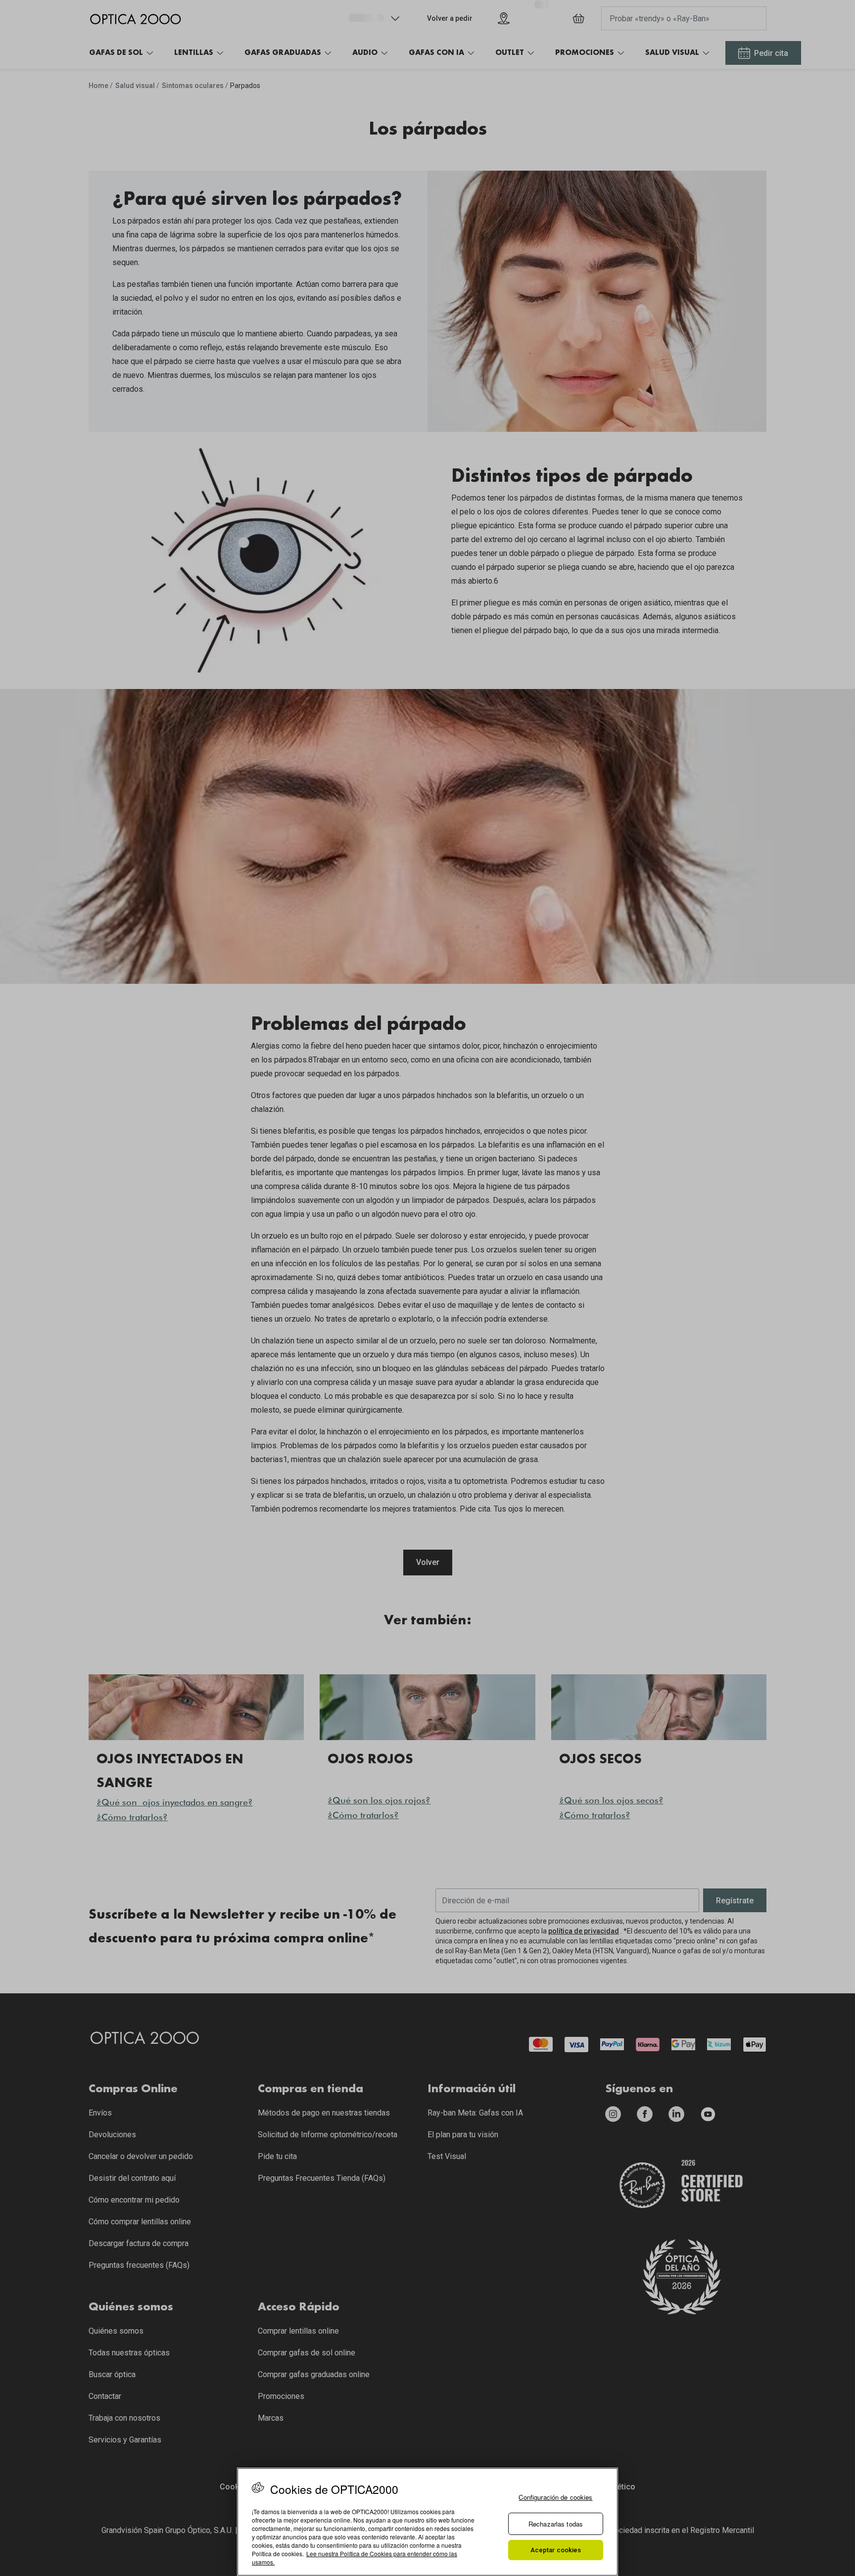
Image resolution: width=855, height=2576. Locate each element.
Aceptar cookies (556, 2550)
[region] (427, 2522)
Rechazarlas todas (556, 2524)
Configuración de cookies (555, 2497)
